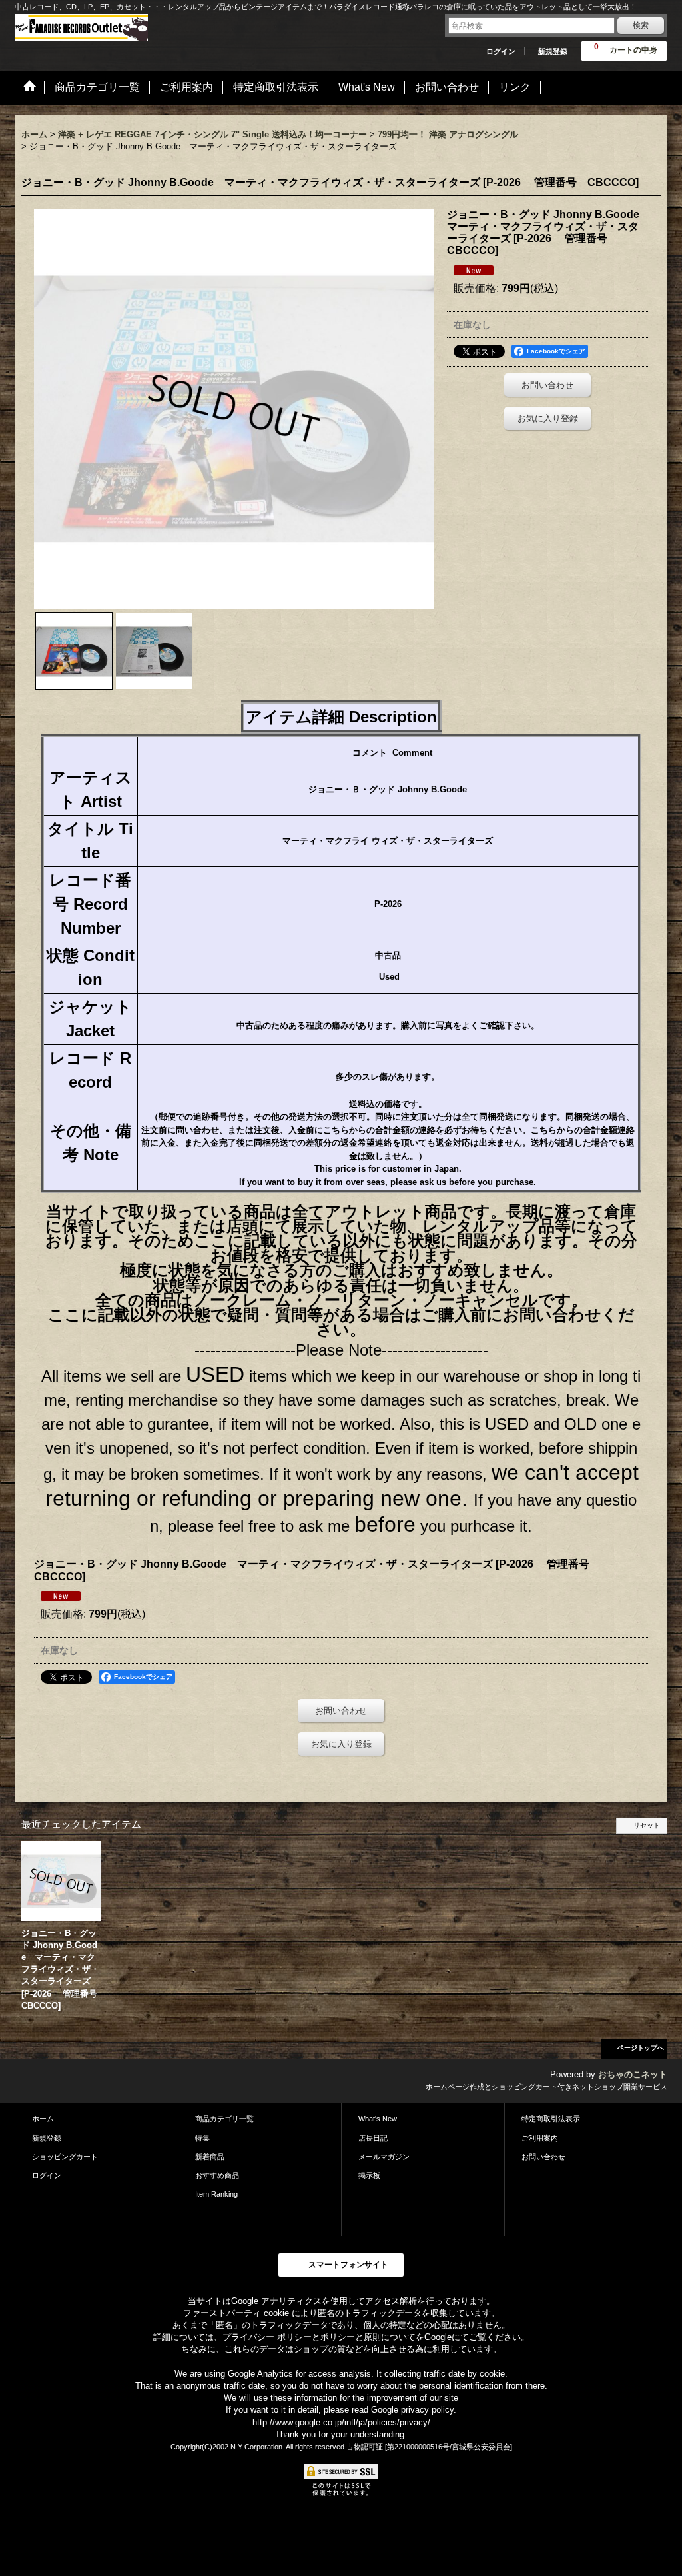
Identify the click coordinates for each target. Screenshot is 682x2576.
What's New (378, 2119)
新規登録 (553, 51)
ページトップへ (641, 2048)
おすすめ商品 (217, 2175)
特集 (202, 2138)
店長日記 (373, 2138)
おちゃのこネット (633, 2074)
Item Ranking (216, 2194)
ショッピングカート (65, 2157)
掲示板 (369, 2175)
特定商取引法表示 (551, 2119)
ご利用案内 (540, 2138)
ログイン (501, 51)
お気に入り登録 (548, 418)
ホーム (43, 2119)
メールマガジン (384, 2157)
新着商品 (210, 2157)
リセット (647, 1825)
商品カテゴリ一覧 (224, 2119)
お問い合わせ (547, 385)
